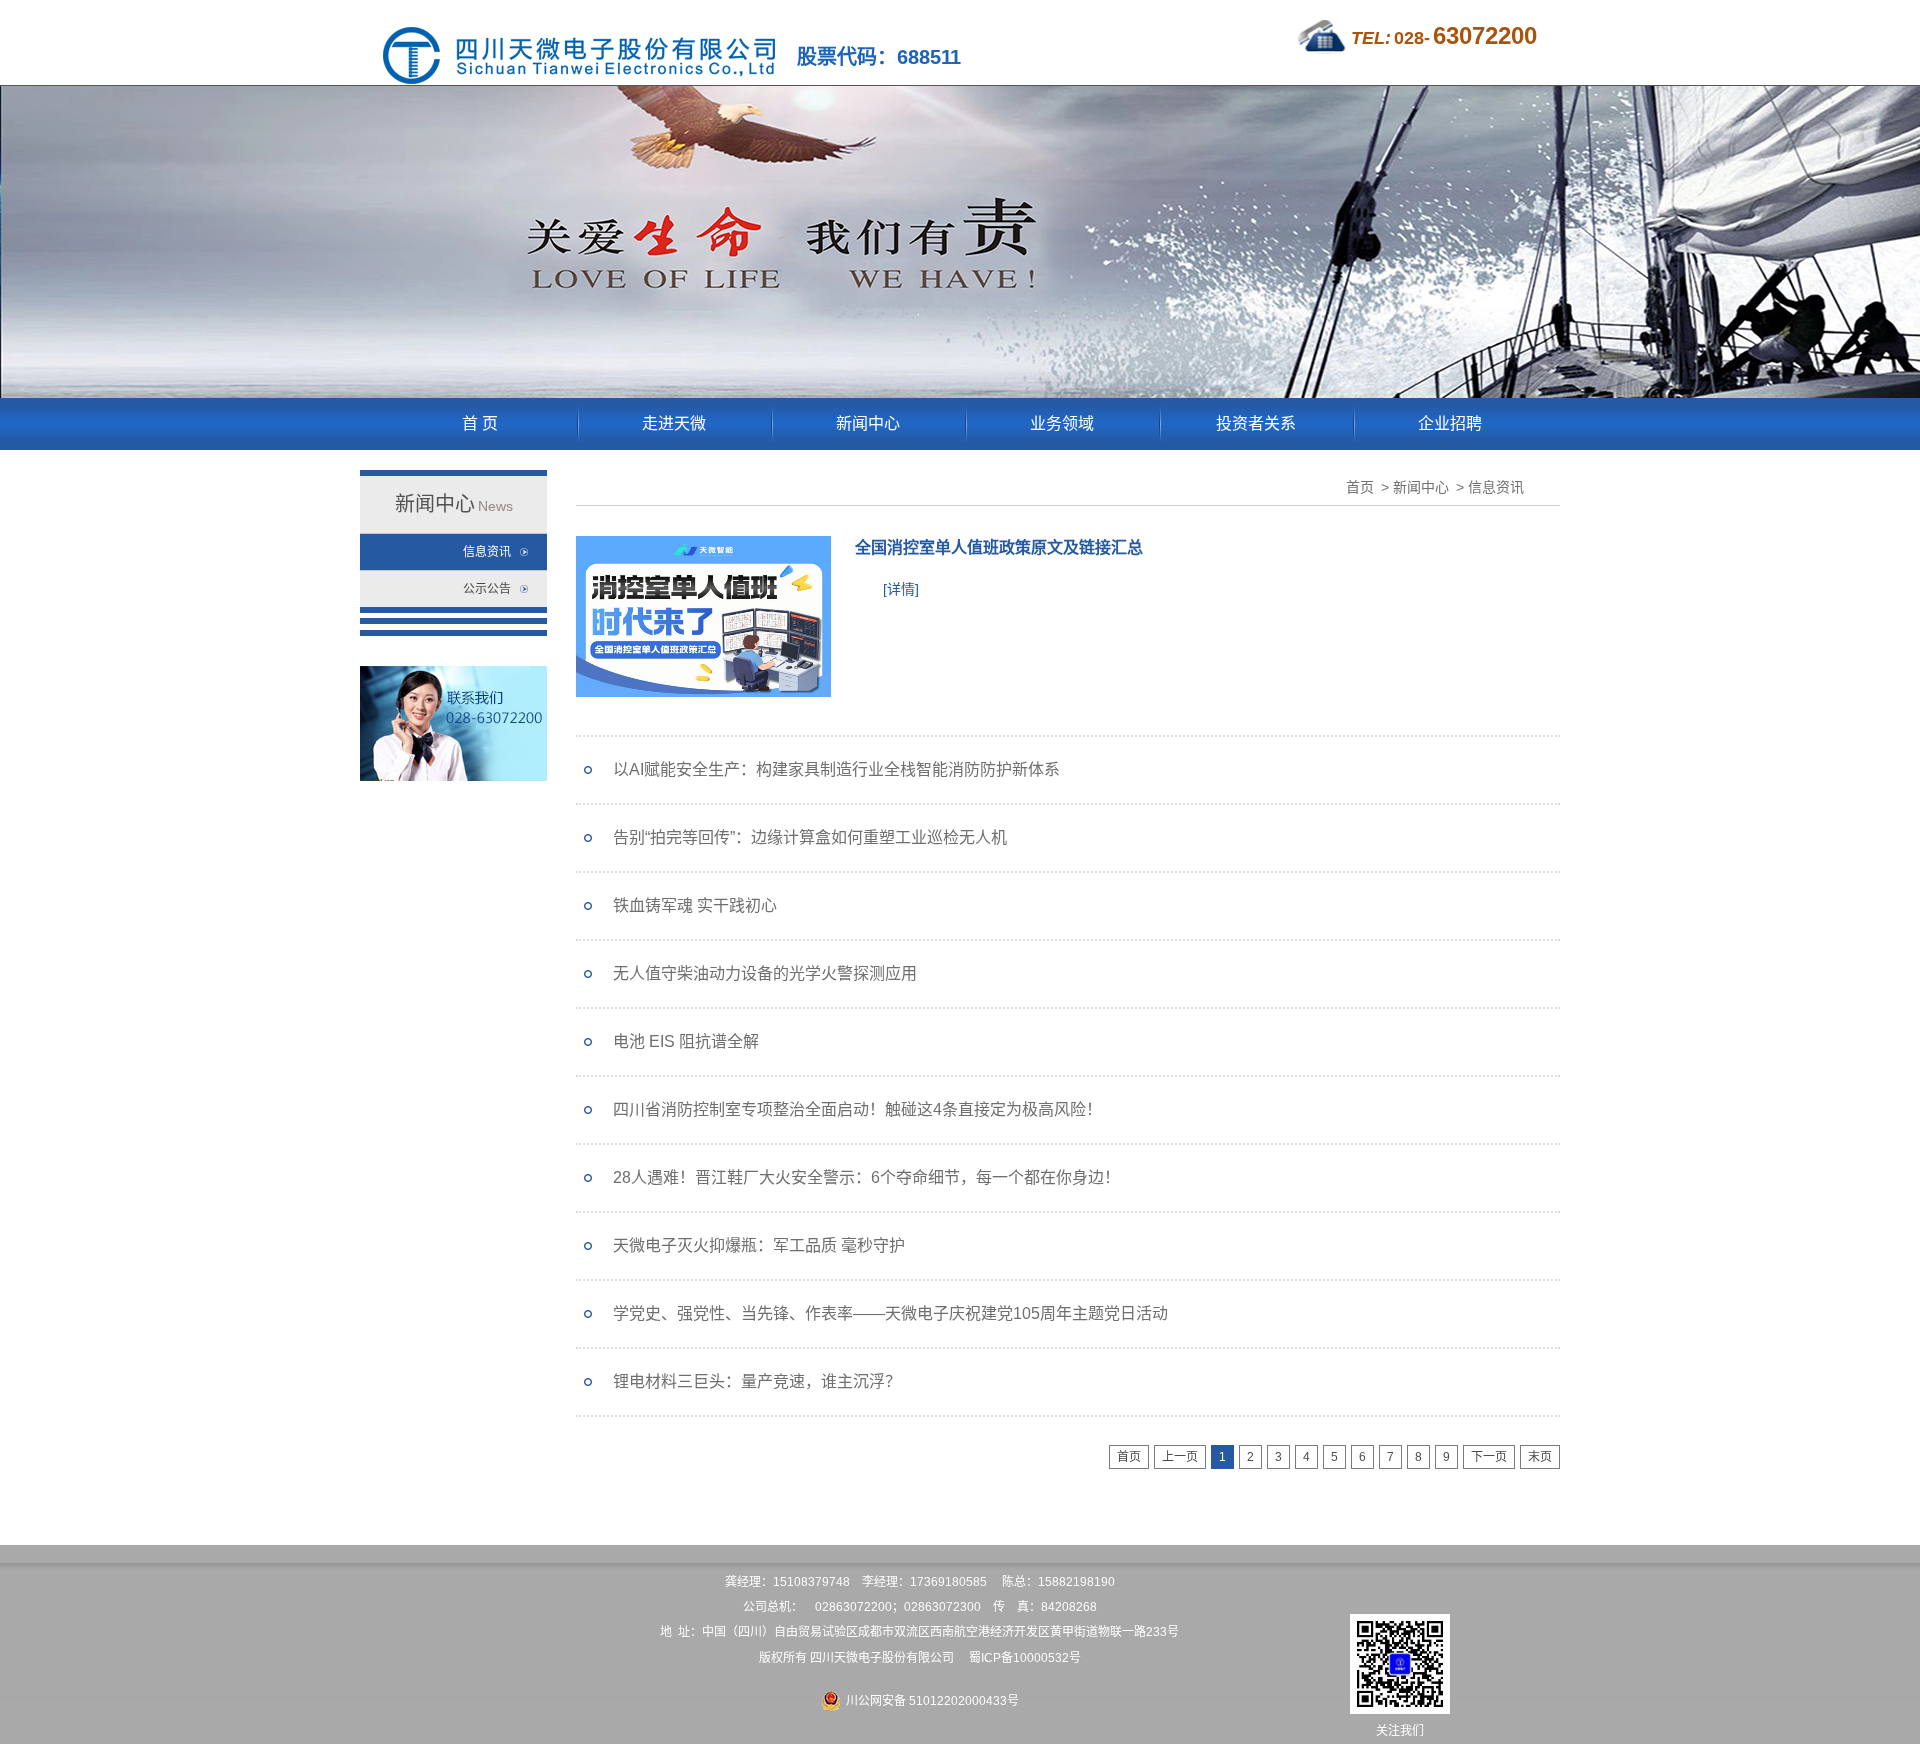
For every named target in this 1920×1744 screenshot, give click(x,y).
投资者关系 (1256, 423)
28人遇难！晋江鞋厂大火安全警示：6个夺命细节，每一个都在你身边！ (866, 1177)
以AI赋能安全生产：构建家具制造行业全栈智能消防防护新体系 (836, 769)
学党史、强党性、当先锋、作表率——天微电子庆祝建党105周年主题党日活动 (890, 1313)
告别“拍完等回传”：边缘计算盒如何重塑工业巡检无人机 (810, 837)
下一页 (1489, 1457)
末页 (1540, 1457)
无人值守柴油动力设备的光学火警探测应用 (765, 973)
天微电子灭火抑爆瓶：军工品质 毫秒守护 (759, 1245)
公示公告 (487, 589)
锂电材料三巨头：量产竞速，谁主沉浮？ (757, 1381)
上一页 (1180, 1457)
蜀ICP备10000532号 (1025, 1658)
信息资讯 (487, 552)
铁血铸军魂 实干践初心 (695, 905)
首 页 (480, 423)
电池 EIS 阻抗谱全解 (686, 1041)
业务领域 (1062, 423)
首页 (1360, 487)
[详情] (901, 589)
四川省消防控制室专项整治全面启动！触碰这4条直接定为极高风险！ (857, 1109)
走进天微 (674, 423)
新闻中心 (868, 423)
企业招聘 (1450, 423)
